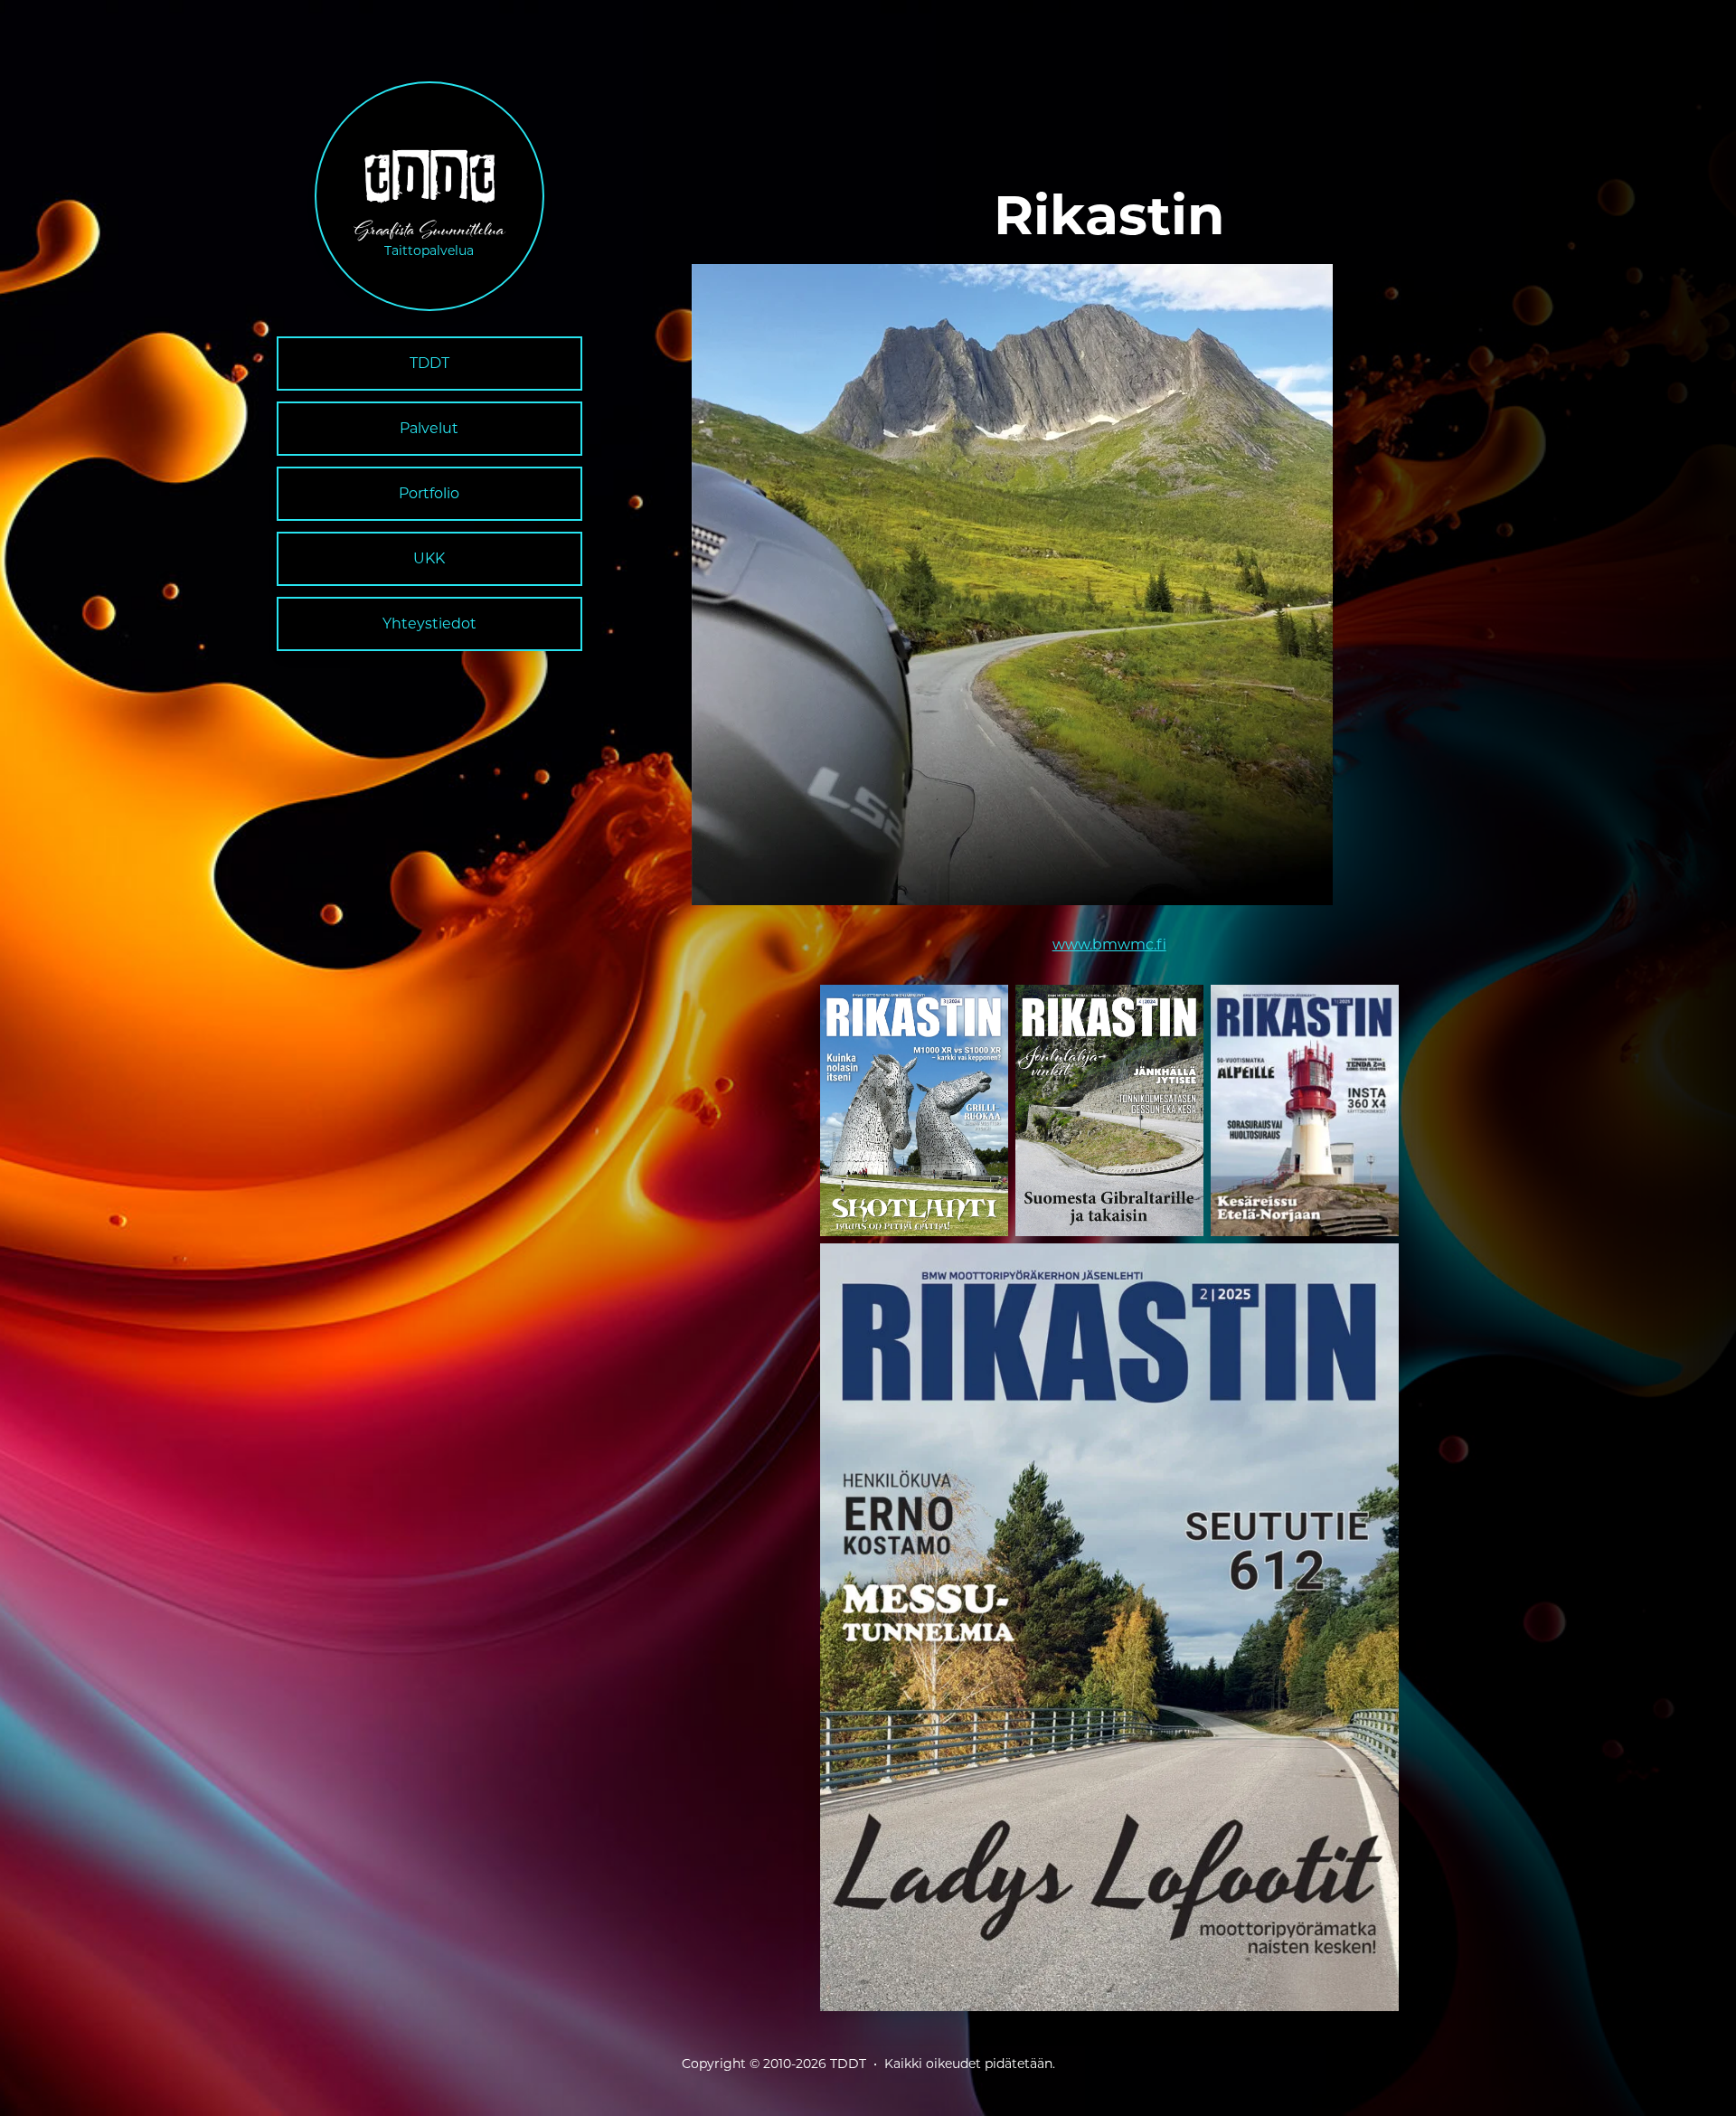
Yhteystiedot (429, 623)
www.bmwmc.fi (1109, 945)
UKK (429, 558)
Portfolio (429, 493)
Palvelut (429, 428)
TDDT (429, 363)
